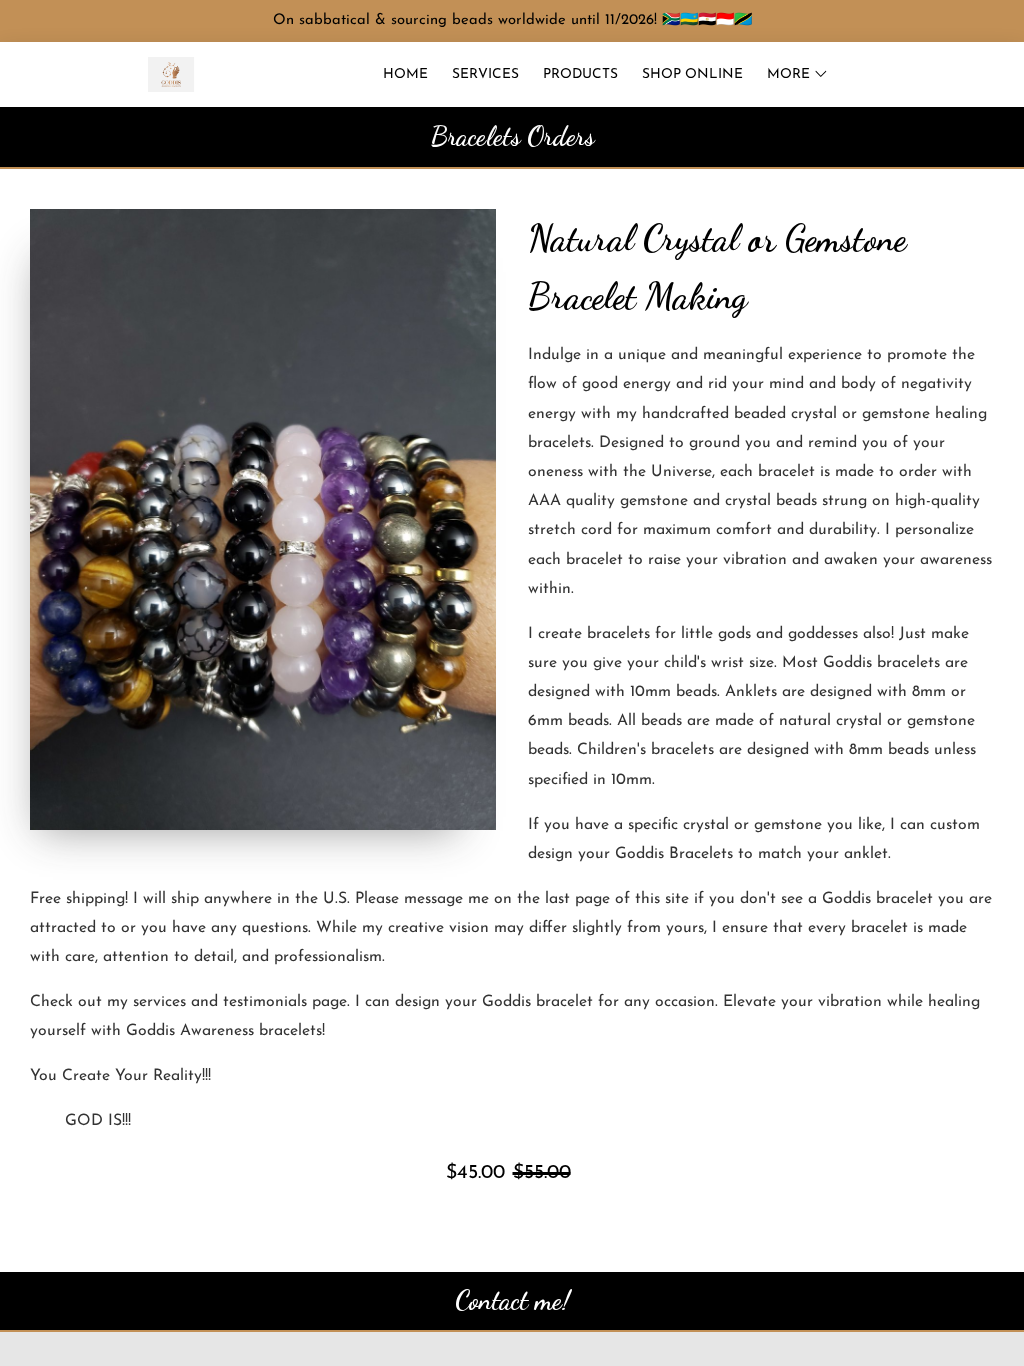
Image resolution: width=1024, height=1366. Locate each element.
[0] (979, 74)
